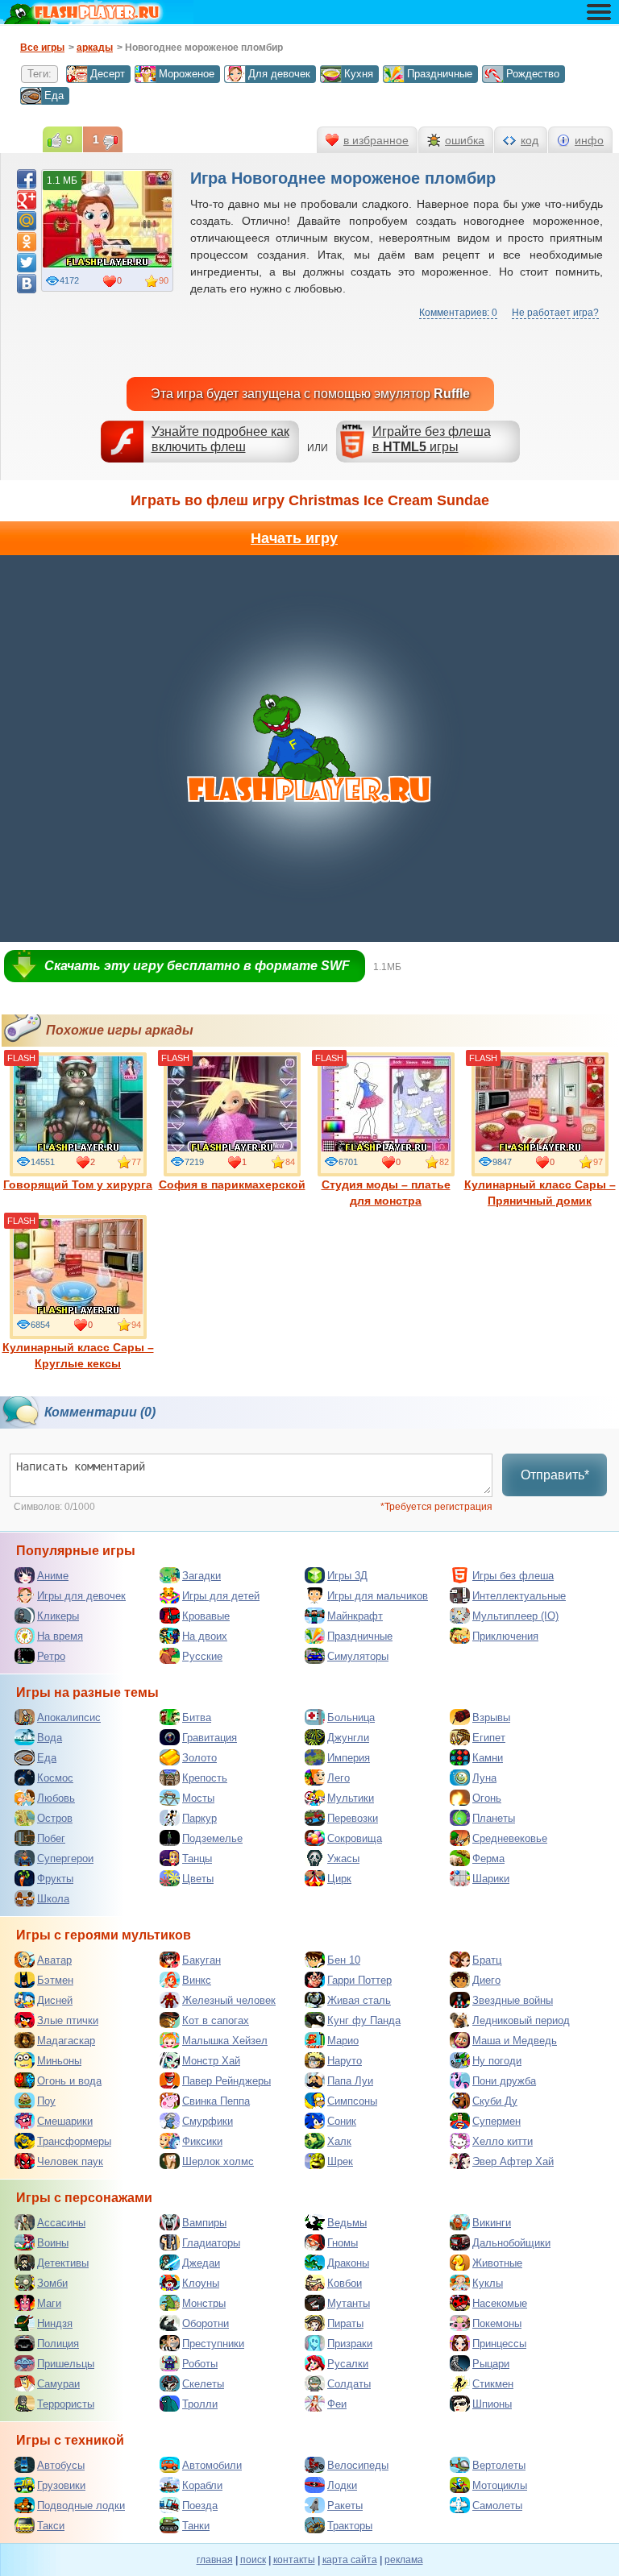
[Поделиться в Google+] (27, 200)
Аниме (53, 1576)
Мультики (351, 1798)
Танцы (197, 1858)
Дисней (55, 2000)
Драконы (348, 2263)
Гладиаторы (211, 2243)
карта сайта (350, 2560)
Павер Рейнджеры (226, 2081)
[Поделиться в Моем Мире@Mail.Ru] (27, 221)
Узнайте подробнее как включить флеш (220, 439)
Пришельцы (66, 2364)
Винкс (197, 1980)
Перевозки (353, 1818)
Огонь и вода (69, 2081)
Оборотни (206, 2323)
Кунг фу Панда (364, 2020)
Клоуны (201, 2283)
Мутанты (349, 2303)
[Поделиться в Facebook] (27, 179)
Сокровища (355, 1838)
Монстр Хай (211, 2061)
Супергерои (65, 1858)
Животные (497, 2263)
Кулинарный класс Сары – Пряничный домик (540, 1193)
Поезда (200, 2505)
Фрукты (55, 1879)
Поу (46, 2101)
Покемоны (497, 2323)
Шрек (340, 2161)
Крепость (205, 1778)
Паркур (199, 1818)
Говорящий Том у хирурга (78, 1184)
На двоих (205, 1636)
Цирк (339, 1879)
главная (215, 2560)
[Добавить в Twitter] (27, 263)
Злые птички (68, 2020)
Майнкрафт (355, 1616)
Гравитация (210, 1738)
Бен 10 (344, 1960)
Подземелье (212, 1838)
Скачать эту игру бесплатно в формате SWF (197, 966)
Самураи (58, 2384)
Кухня (359, 74)
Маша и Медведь (515, 2041)
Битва (197, 1717)
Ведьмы (347, 2223)
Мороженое (187, 74)
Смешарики (65, 2121)
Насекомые (500, 2303)
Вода (50, 1738)
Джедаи (201, 2263)
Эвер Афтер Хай (513, 2161)
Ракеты (345, 2505)
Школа (53, 1899)
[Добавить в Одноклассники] (27, 242)
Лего (339, 1778)
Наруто (345, 2061)
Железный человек (229, 2000)
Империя (349, 1758)
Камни (488, 1758)
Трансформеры (74, 2141)
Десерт (108, 74)
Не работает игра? (555, 313)
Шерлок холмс (218, 2161)
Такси (51, 2526)
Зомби (52, 2283)
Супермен (496, 2121)
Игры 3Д (347, 1576)
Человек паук (70, 2161)
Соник (342, 2121)
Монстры (204, 2303)
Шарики (491, 1879)
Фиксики (202, 2141)
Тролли (200, 2404)
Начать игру (294, 538)
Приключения (505, 1636)
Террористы (66, 2404)
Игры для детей (221, 1596)
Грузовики (61, 2485)
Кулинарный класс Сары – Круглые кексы (78, 1355)
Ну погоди (497, 2061)
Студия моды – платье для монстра (386, 1193)
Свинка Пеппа (216, 2101)
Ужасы (343, 1858)
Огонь (487, 1798)
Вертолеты (499, 2465)
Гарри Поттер (359, 1980)
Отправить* (555, 1475)
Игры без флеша (513, 1576)
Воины (53, 2243)
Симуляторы (358, 1656)
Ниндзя (55, 2323)
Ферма (488, 1858)
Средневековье (510, 1838)
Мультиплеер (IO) (515, 1616)
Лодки (342, 2485)
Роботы (200, 2364)
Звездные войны (513, 2000)
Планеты (494, 1818)
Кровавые (206, 1616)
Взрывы (491, 1717)
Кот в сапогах (216, 2020)
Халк (339, 2141)
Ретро (51, 1656)
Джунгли (348, 1738)
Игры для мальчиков (378, 1596)
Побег (51, 1838)
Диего (486, 1980)
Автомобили (212, 2465)
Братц (487, 1960)
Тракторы (350, 2526)
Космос (55, 1778)
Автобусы (61, 2465)
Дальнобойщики (511, 2243)
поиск (253, 2560)
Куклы (488, 2283)
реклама (404, 2560)
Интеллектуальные (519, 1596)
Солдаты (349, 2384)
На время (60, 1636)
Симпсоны (352, 2101)
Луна (484, 1778)
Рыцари (491, 2364)
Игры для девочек (81, 1596)
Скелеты (203, 2384)
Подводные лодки (81, 2505)
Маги (49, 2303)
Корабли (202, 2485)
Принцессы (499, 2344)
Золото (199, 1758)
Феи (337, 2404)
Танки (196, 2526)
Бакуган (201, 1960)
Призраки (350, 2344)
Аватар (54, 1960)
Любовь (56, 1798)
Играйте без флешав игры (432, 439)
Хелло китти (503, 2141)
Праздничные (440, 74)
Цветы (198, 1879)
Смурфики (208, 2121)
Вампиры (204, 2223)
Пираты (345, 2323)
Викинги (492, 2223)
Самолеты (497, 2505)
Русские (202, 1656)
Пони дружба (504, 2081)
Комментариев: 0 (458, 313)
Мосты (198, 1798)
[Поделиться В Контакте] (27, 284)
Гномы (343, 2243)
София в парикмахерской (232, 1184)
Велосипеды (358, 2465)
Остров (55, 1818)
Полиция (58, 2344)
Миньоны (59, 2061)
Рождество (533, 74)
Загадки (201, 1576)
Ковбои (345, 2283)
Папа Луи (350, 2081)
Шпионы (492, 2404)
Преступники (213, 2344)
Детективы (63, 2263)
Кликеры (58, 1616)
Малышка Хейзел (225, 2041)
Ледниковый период (521, 2020)
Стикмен (493, 2384)
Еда (54, 95)
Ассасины (61, 2223)
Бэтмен (55, 1980)
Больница (351, 1717)
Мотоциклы (500, 2485)
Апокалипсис (69, 1717)
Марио (343, 2041)
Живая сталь (359, 2000)
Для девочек (279, 74)
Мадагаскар (66, 2041)
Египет (489, 1738)
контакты (294, 2560)
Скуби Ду (495, 2101)
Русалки (348, 2364)
